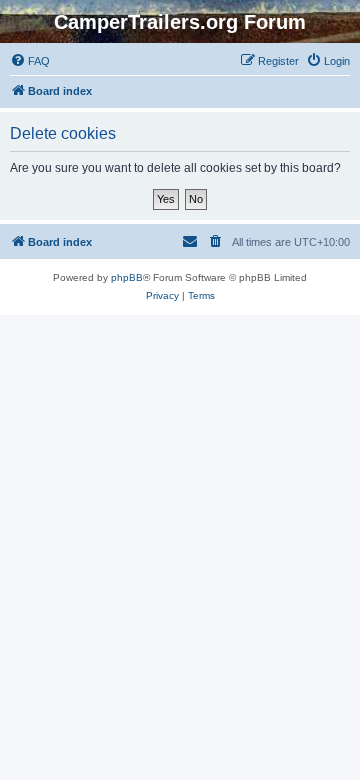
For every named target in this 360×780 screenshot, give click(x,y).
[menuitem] (30, 61)
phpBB (127, 277)
